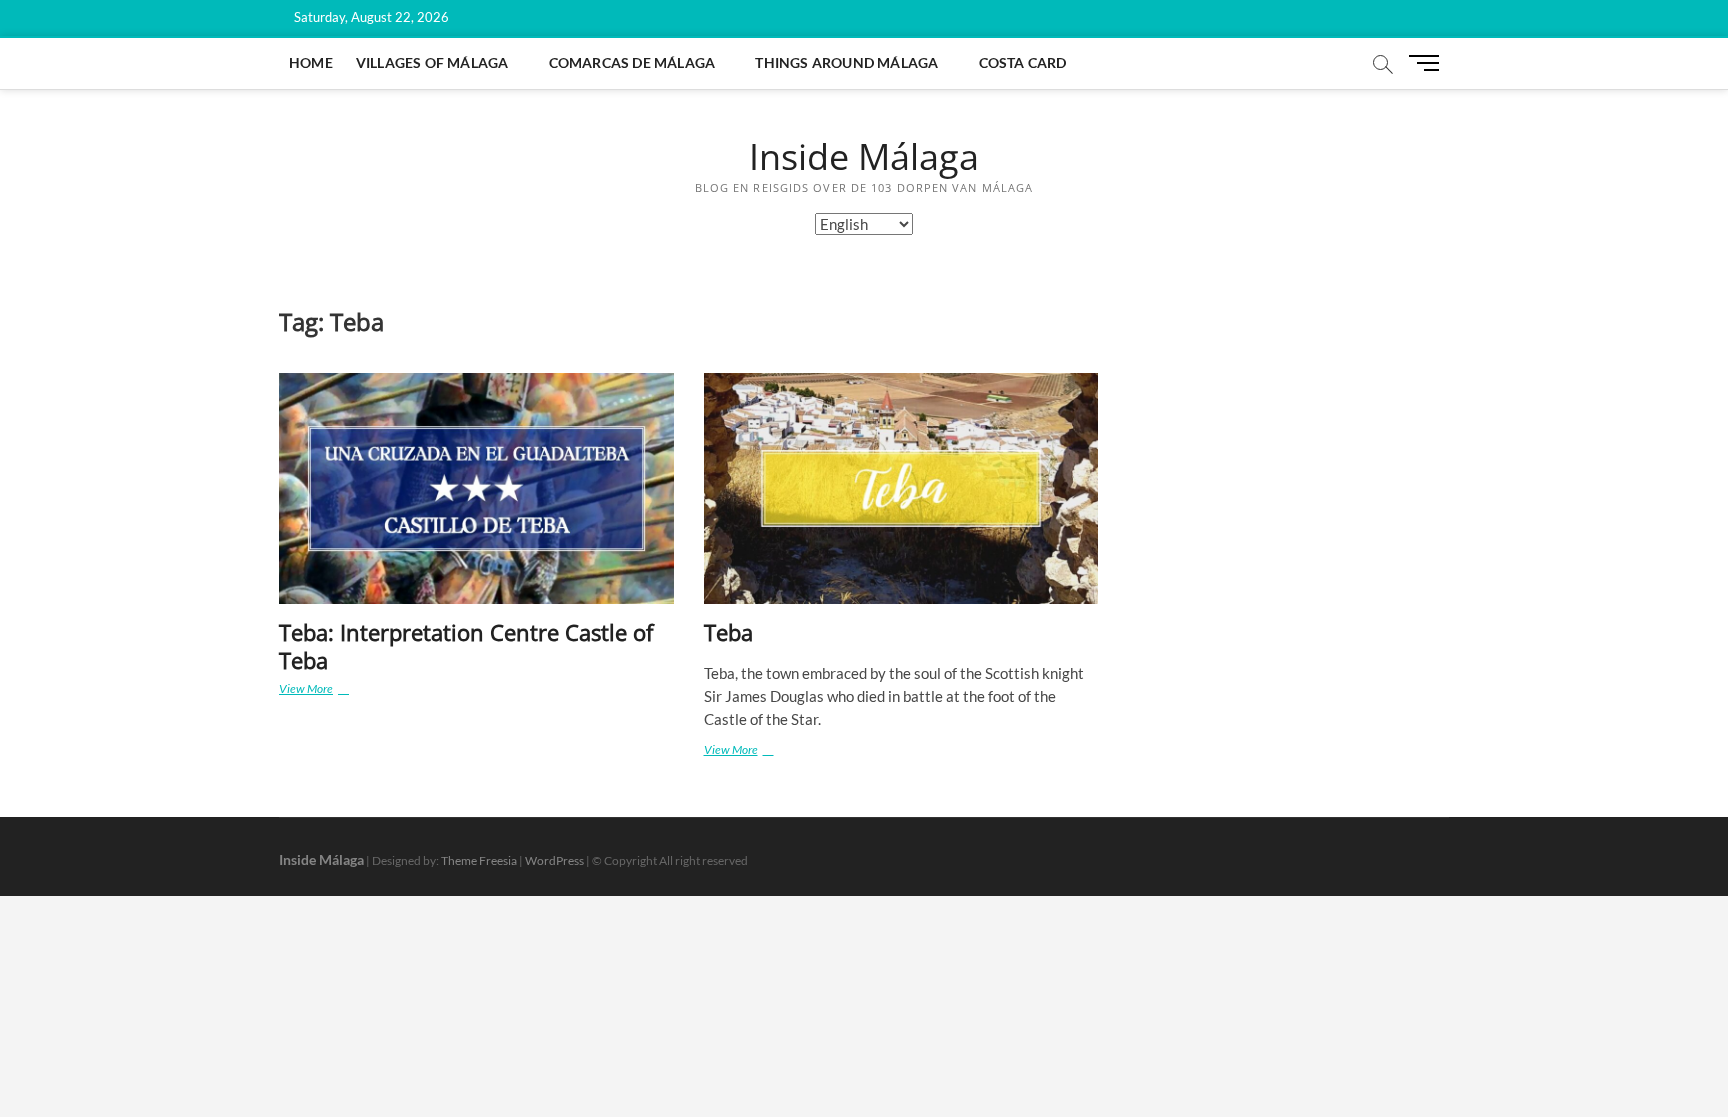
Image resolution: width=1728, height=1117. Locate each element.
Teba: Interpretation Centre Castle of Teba (466, 646)
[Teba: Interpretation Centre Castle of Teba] (476, 488)
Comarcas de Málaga (632, 62)
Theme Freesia (479, 860)
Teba (728, 632)
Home (311, 62)
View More (339, 690)
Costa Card (1023, 62)
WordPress (554, 860)
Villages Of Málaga (432, 62)
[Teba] (901, 488)
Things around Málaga (846, 62)
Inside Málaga (864, 157)
